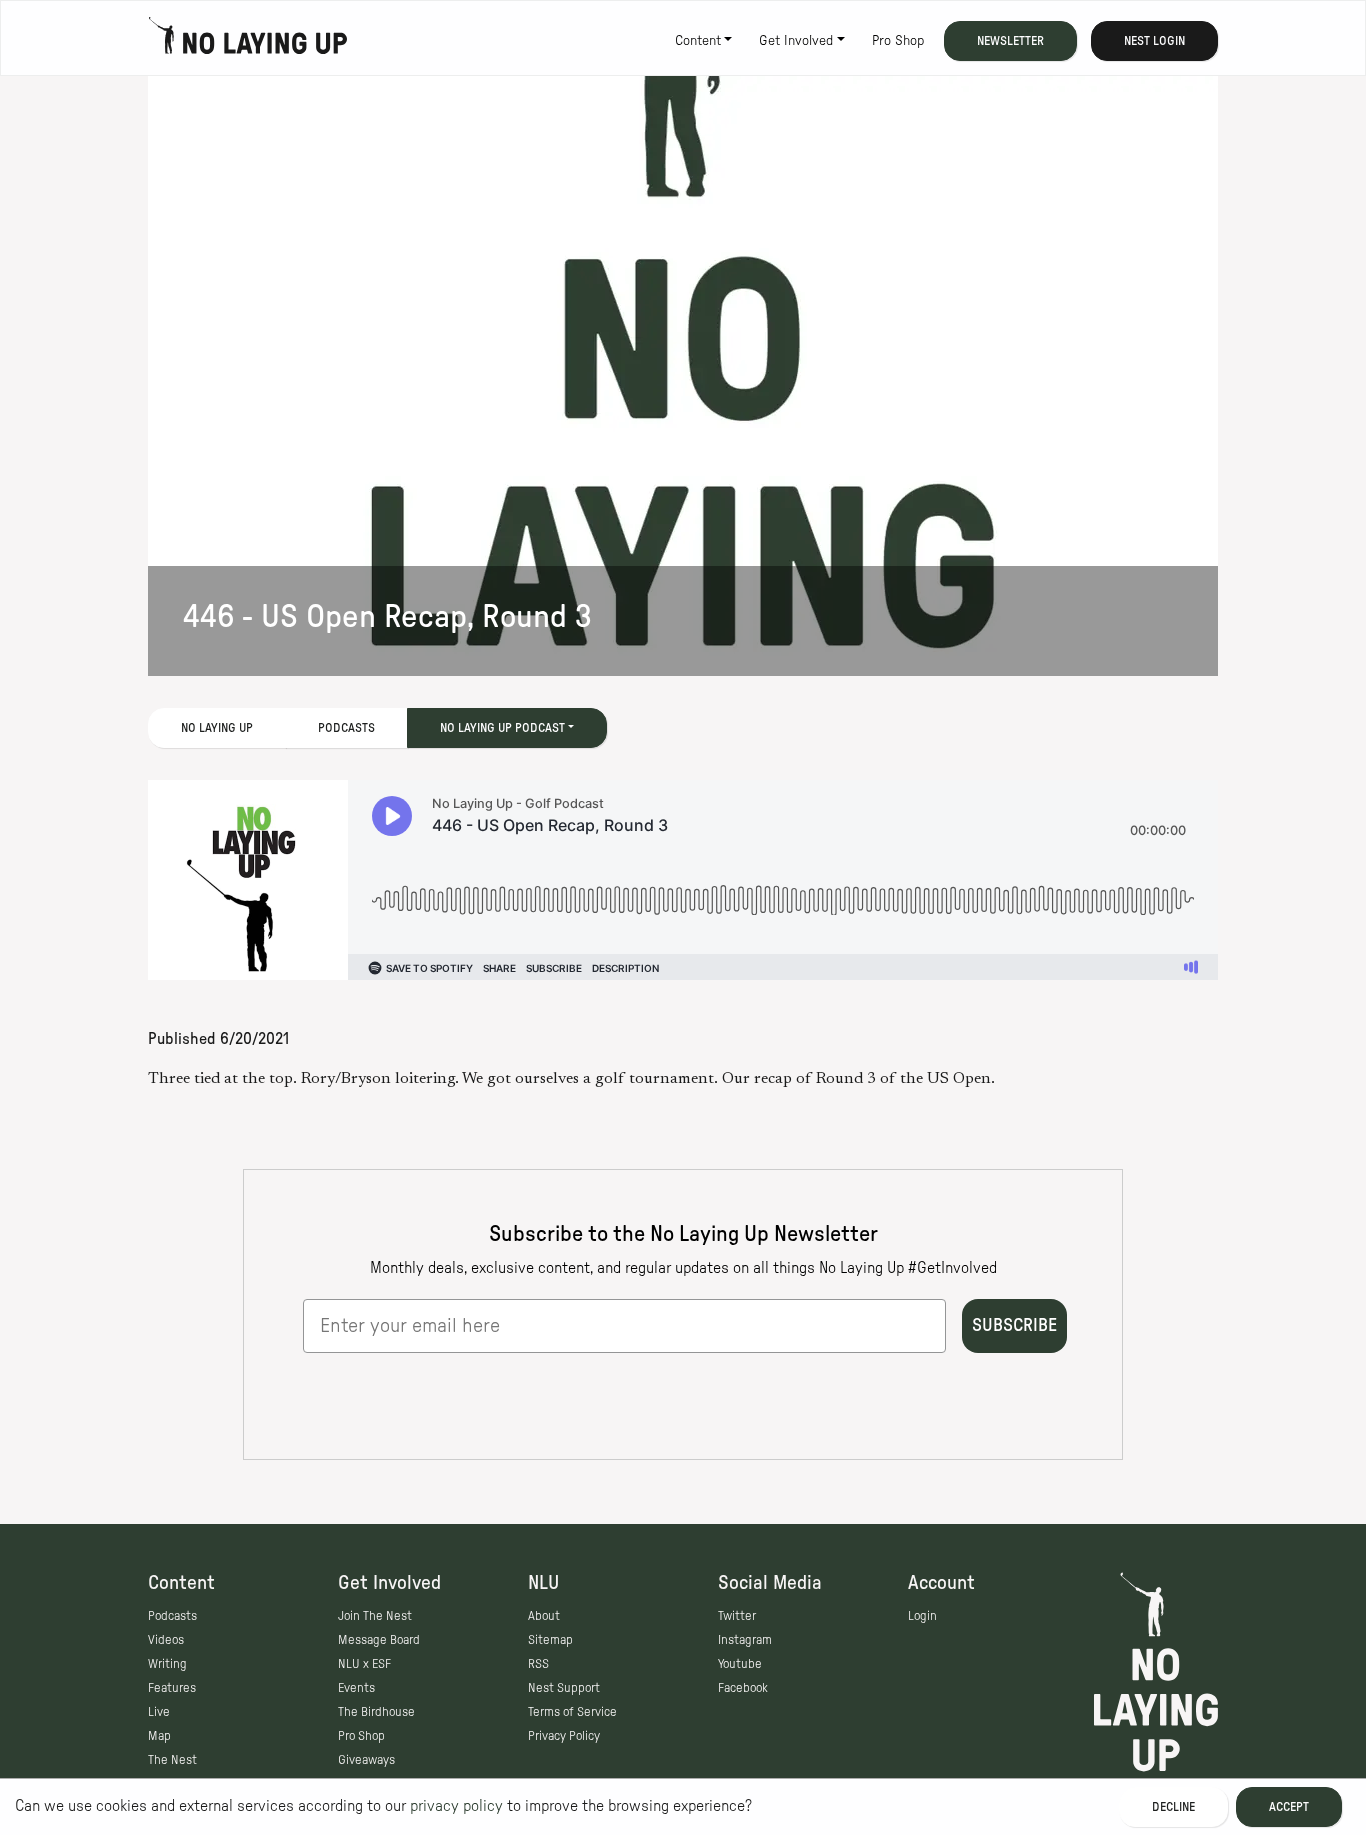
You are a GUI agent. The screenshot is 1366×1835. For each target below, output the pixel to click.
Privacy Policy (564, 1736)
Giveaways (366, 1760)
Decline (1173, 1807)
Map (159, 1736)
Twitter (737, 1616)
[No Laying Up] (248, 41)
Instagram (745, 1640)
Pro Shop (898, 41)
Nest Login (1154, 41)
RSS (538, 1664)
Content (698, 41)
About (544, 1616)
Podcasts (346, 728)
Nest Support (564, 1688)
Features (172, 1688)
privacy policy (456, 1806)
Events (356, 1688)
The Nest (172, 1760)
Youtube (740, 1664)
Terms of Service (572, 1712)
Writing (167, 1664)
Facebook (743, 1688)
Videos (166, 1640)
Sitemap (550, 1640)
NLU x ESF (364, 1664)
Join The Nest (375, 1616)
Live (159, 1712)
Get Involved (796, 41)
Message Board (379, 1640)
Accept (1289, 1807)
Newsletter (1010, 41)
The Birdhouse (376, 1712)
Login (922, 1616)
